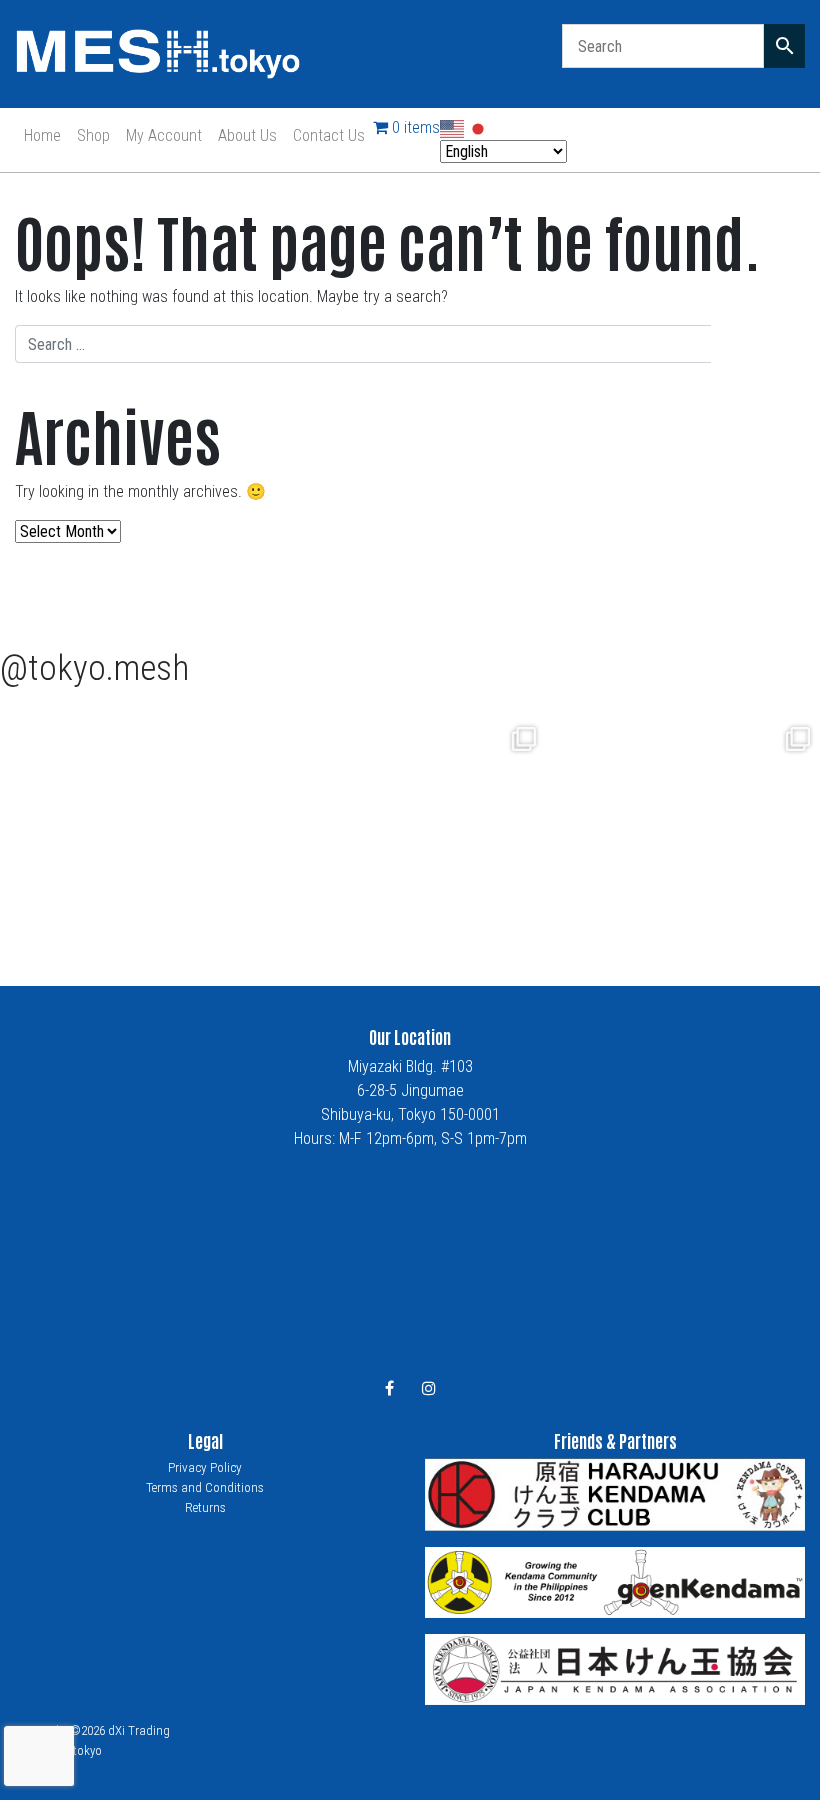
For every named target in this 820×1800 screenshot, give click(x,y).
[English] (453, 127)
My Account (164, 135)
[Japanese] (479, 127)
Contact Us (329, 135)
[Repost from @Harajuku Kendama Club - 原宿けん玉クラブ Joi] (137, 824)
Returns (205, 1507)
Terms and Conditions (205, 1487)
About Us (247, 135)
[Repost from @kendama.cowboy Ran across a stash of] (411, 824)
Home (42, 135)
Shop (93, 135)
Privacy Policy (205, 1467)
